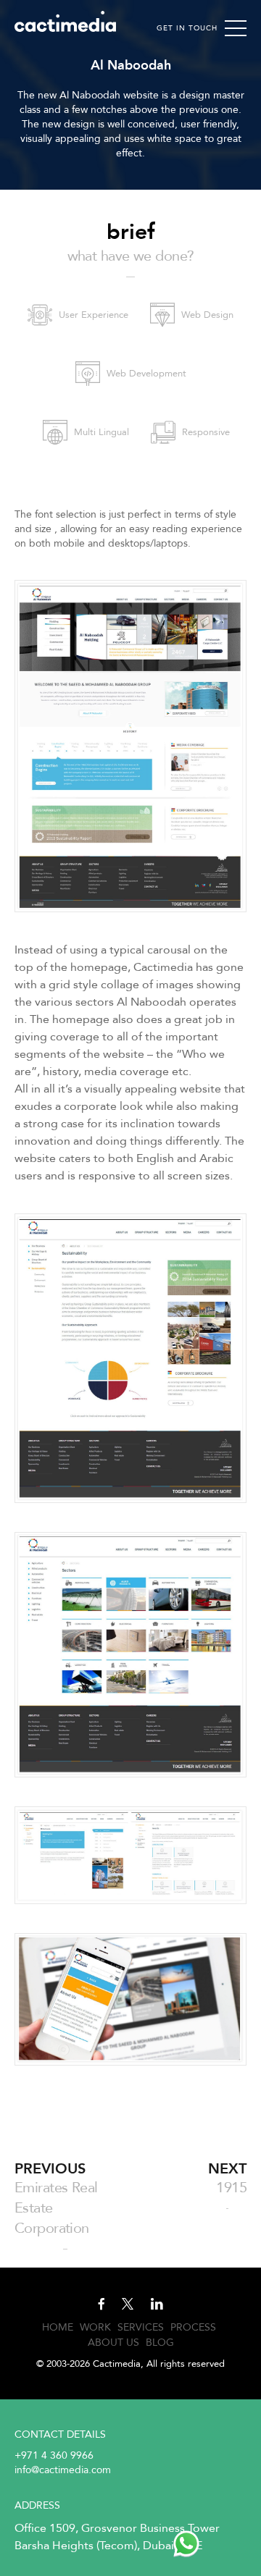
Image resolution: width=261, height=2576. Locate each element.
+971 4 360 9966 (54, 2455)
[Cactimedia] (65, 21)
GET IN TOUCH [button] (187, 28)
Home (58, 2327)
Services (141, 2327)
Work (95, 2327)
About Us (113, 2343)
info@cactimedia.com (63, 2470)
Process (193, 2327)
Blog (160, 2343)
